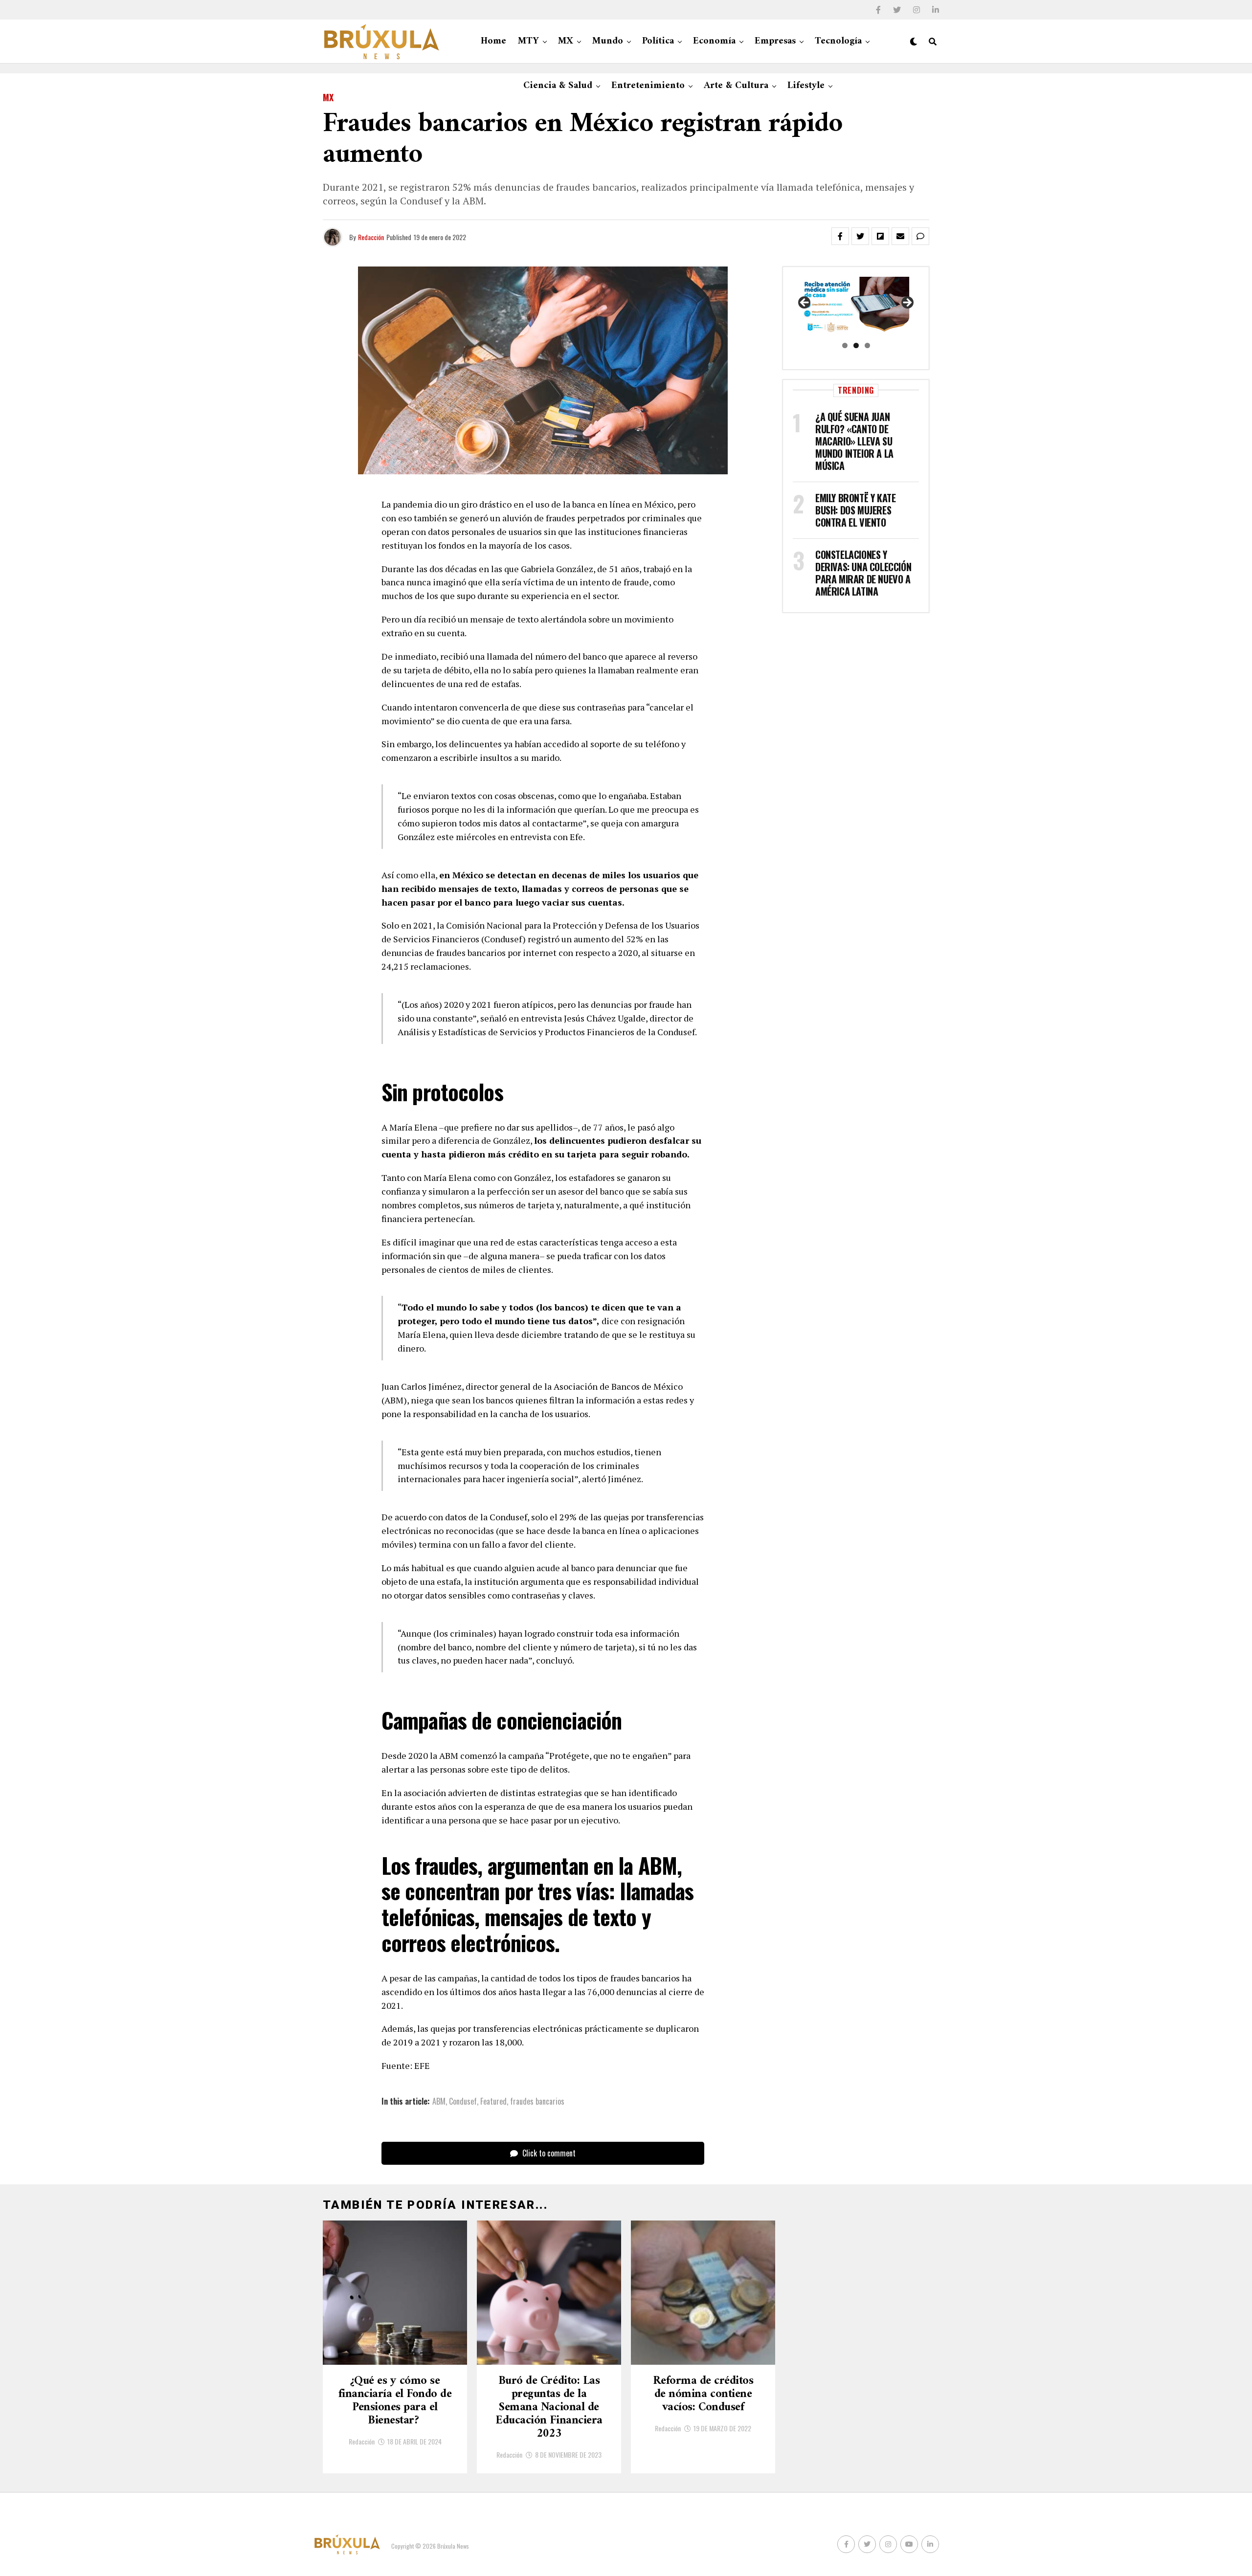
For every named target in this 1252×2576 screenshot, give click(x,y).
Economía (714, 41)
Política (658, 41)
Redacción (371, 237)
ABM (439, 2101)
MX (566, 41)
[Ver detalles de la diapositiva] (856, 306)
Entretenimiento (648, 86)
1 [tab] (845, 345)
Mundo (608, 41)
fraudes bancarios (537, 2101)
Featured (493, 2101)
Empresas (775, 41)
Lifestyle (806, 86)
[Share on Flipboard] (880, 236)
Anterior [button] (805, 303)
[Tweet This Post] (860, 236)
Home (493, 41)
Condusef (463, 2101)
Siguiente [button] (907, 303)
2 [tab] (856, 345)
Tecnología (838, 41)
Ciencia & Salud (558, 86)
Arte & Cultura (736, 86)
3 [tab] (867, 345)
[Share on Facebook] (840, 236)
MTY (528, 41)
